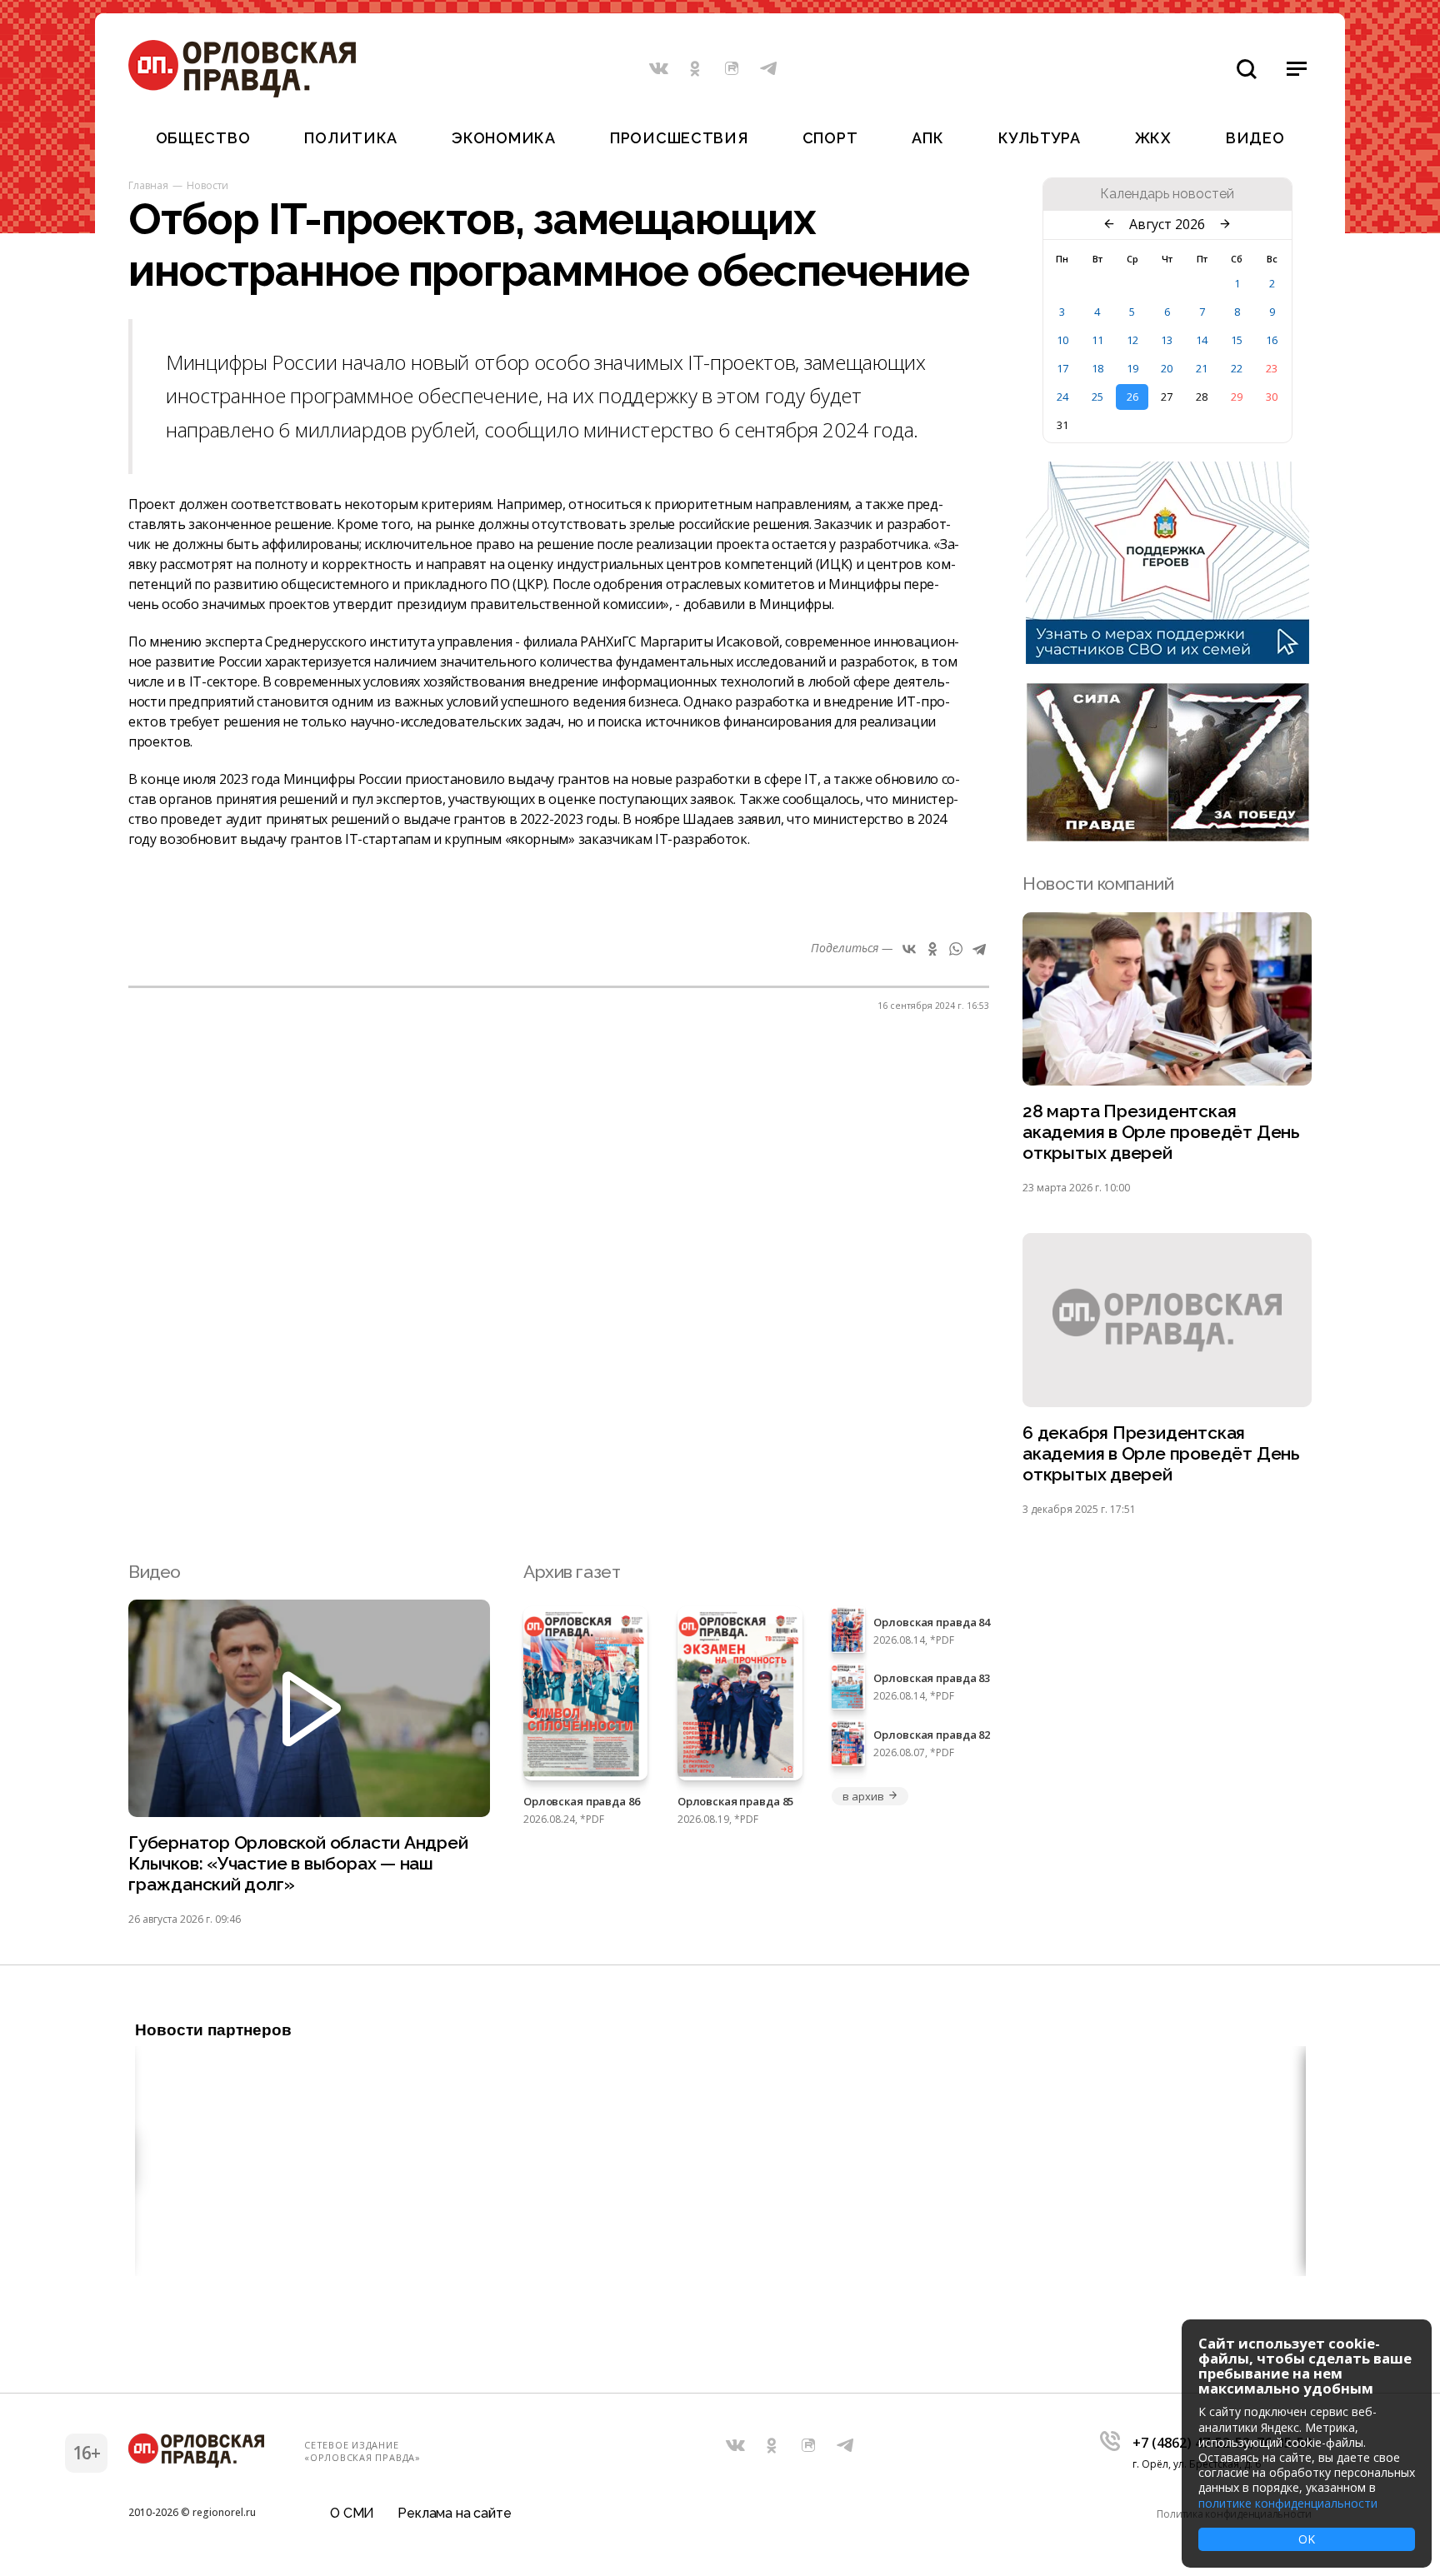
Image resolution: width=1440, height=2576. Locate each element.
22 (1237, 368)
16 (1272, 340)
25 (1097, 397)
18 (1097, 368)
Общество (203, 138)
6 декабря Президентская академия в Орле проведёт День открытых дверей (1161, 1453)
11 (1097, 340)
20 (1167, 368)
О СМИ (352, 2513)
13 (1167, 340)
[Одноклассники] (932, 949)
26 (1132, 397)
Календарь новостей (1167, 194)
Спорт (830, 138)
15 (1237, 340)
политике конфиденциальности (1288, 2503)
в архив (863, 1796)
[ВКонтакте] (909, 949)
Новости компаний (1098, 884)
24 (1062, 397)
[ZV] (1167, 836)
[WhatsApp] (956, 949)
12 (1132, 340)
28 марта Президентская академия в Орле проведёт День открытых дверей (1161, 1132)
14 (1202, 340)
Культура (1040, 138)
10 (1062, 340)
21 (1202, 368)
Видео (1255, 138)
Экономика (503, 138)
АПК (927, 138)
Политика (351, 138)
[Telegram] (979, 949)
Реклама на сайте (454, 2513)
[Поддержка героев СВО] (1167, 659)
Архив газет (572, 1572)
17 (1062, 368)
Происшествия (679, 138)
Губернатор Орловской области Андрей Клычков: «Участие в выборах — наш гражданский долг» (298, 1863)
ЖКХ (1153, 138)
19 (1132, 368)
